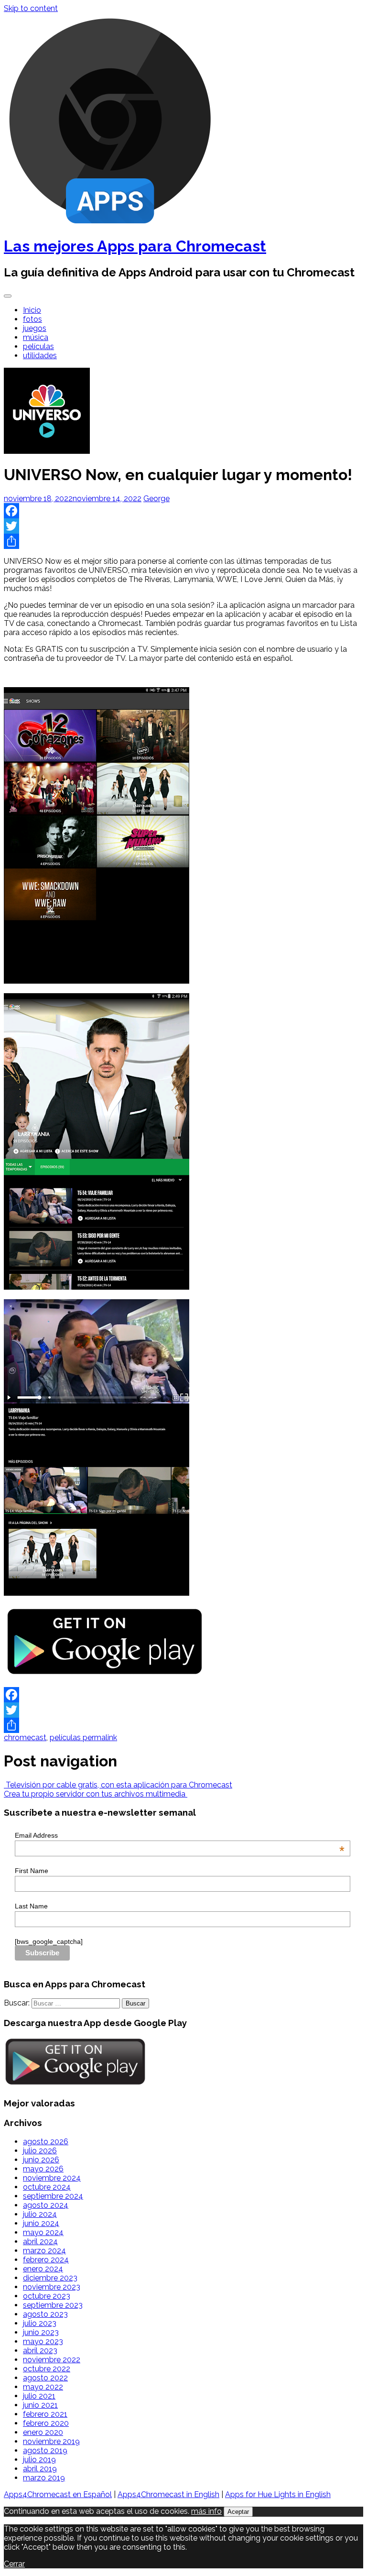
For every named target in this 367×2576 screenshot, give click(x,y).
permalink (99, 1737)
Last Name (31, 1906)
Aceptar (238, 2512)
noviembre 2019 (51, 2441)
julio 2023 (40, 2323)
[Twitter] (183, 526)
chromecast (25, 1737)
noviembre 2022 (52, 2360)
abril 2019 (40, 2469)
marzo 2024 (44, 2251)
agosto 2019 (45, 2450)
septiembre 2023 (53, 2305)
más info (206, 2511)
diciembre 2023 (50, 2278)
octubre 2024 (47, 2187)
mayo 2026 (43, 2169)
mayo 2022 (43, 2387)
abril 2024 (40, 2242)
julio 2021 (39, 2396)
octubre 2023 (47, 2296)
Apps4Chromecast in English (168, 2494)
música (36, 337)
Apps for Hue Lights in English (278, 2494)
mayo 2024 (43, 2232)
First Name (32, 1871)
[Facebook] (183, 511)
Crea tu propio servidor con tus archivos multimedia (96, 1794)
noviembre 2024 (52, 2178)
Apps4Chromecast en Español (58, 2494)
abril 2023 (40, 2351)
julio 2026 (40, 2151)
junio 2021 (40, 2405)
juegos (35, 328)
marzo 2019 (44, 2478)
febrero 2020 (46, 2423)
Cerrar (14, 2564)
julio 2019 (39, 2460)
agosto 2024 (46, 2205)
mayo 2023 (43, 2341)
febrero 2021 (45, 2414)
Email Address (180, 1835)
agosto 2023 (45, 2314)
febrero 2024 (46, 2260)
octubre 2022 (47, 2369)
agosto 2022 (45, 2378)
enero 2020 (43, 2432)
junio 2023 (41, 2332)
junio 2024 (41, 2223)
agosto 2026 (46, 2142)
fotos (32, 319)
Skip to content (31, 8)
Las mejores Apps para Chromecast (135, 246)
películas (38, 346)
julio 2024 (40, 2214)
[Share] (183, 541)
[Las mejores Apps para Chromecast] (110, 223)
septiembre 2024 (53, 2196)
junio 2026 (41, 2160)
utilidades (40, 356)
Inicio (32, 310)
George (157, 499)
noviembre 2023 (52, 2287)
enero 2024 (43, 2269)
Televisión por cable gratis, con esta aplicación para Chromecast (118, 1785)
